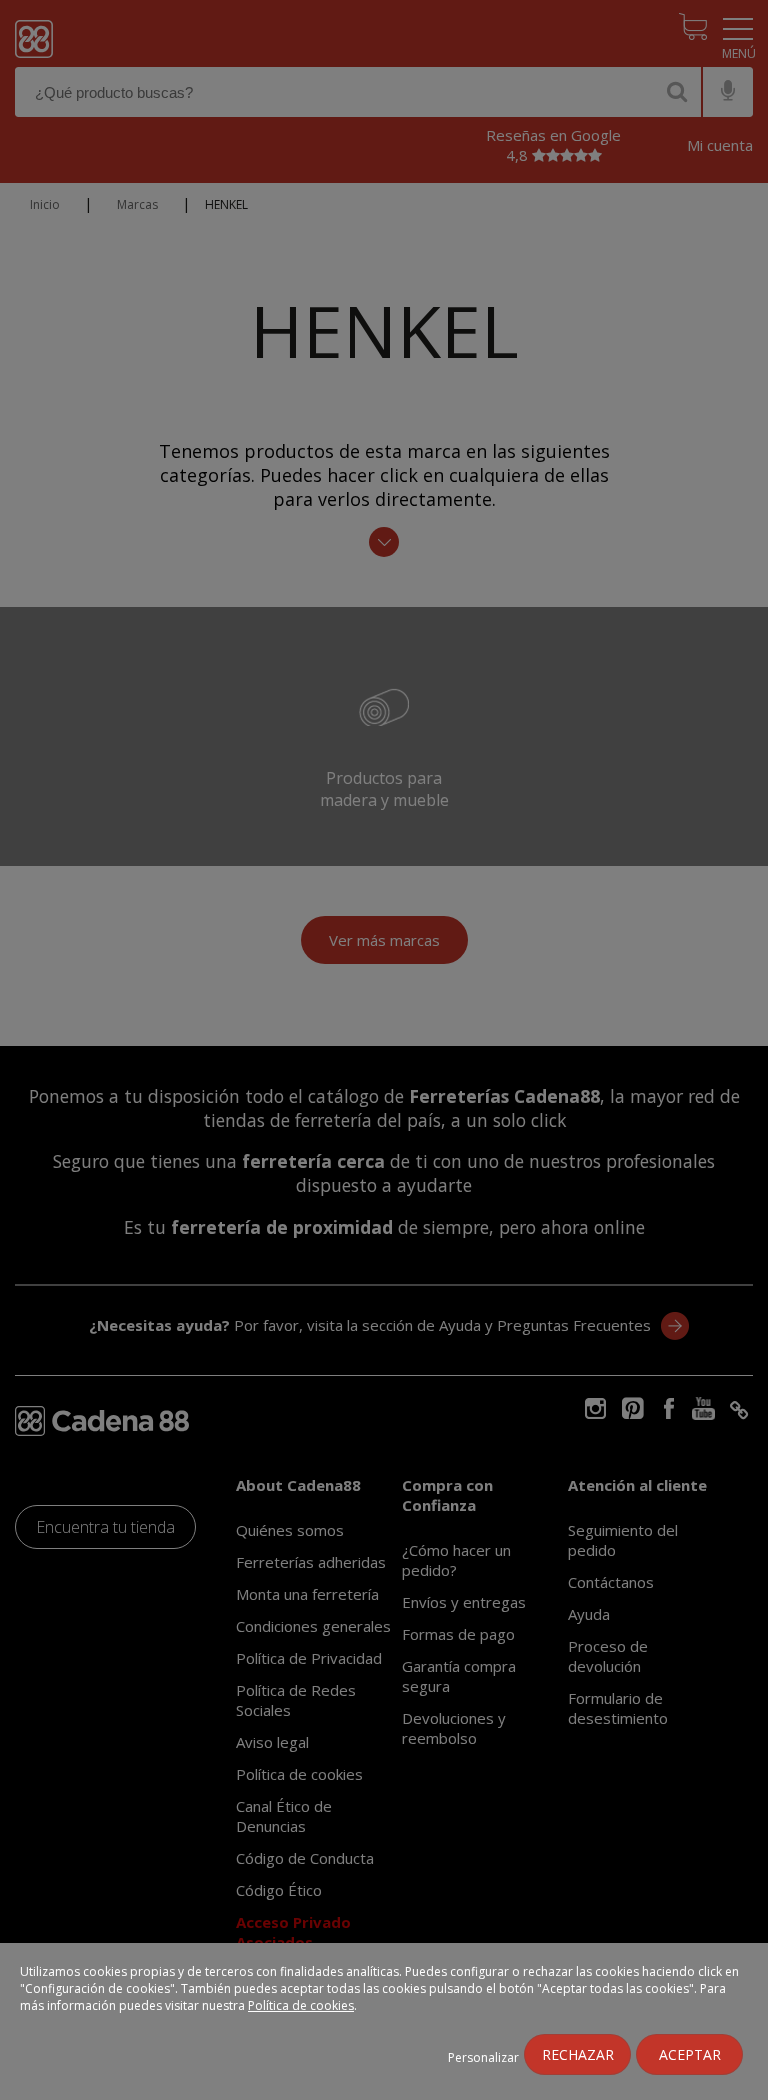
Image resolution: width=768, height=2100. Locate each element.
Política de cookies (301, 2005)
